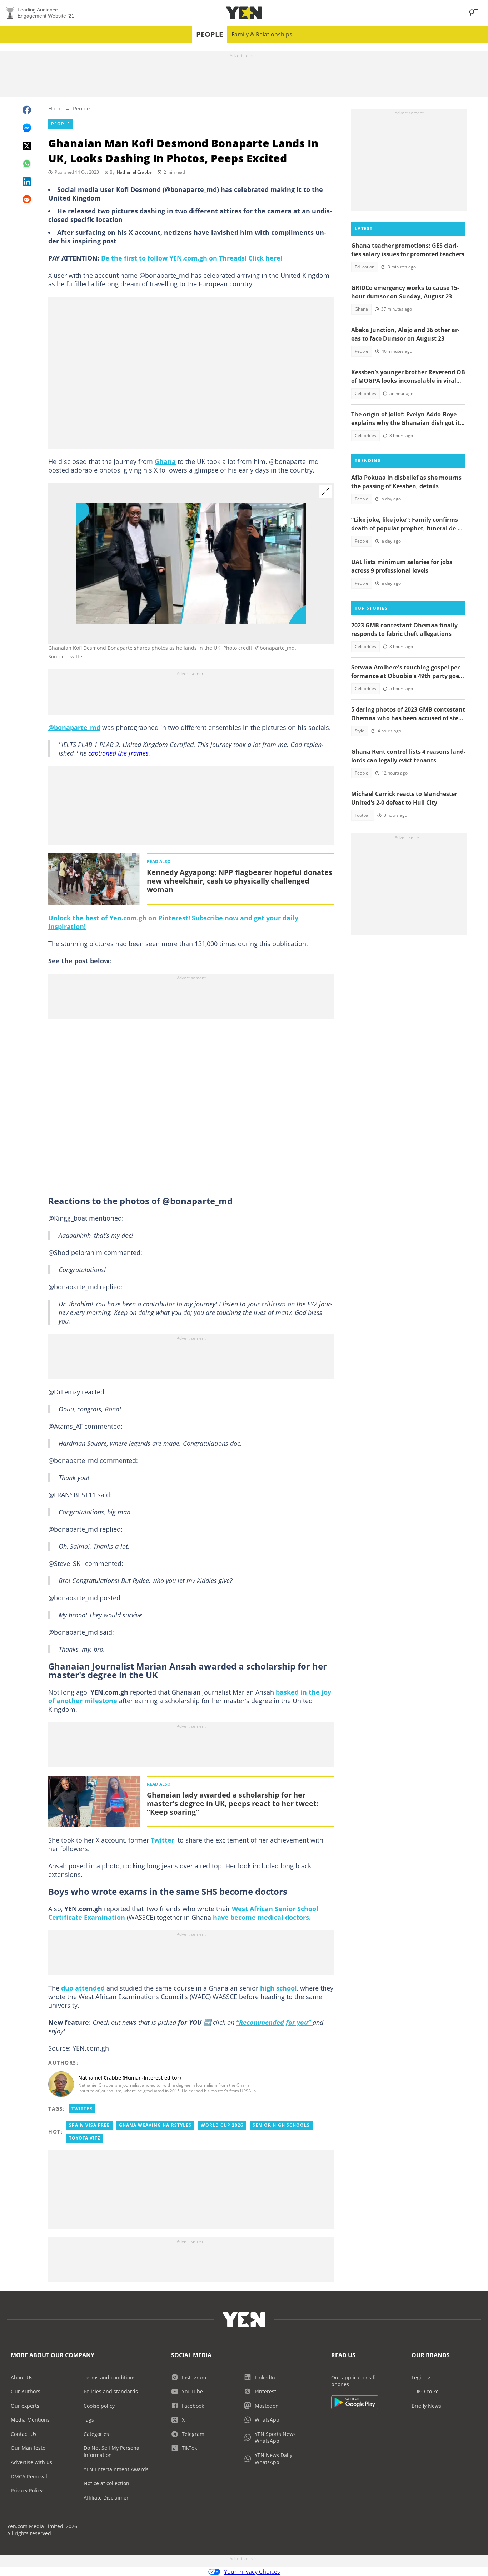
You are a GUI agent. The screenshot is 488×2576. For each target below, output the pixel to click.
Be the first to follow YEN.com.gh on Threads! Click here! (192, 258)
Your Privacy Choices (252, 2572)
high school (278, 1988)
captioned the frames (118, 753)
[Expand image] (325, 491)
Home (56, 108)
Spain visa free (89, 2125)
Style (360, 731)
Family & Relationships (262, 34)
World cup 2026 (222, 2125)
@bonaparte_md (74, 727)
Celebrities (365, 393)
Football (363, 815)
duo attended (83, 1988)
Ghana (165, 461)
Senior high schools (281, 2125)
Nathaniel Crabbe (134, 172)
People (210, 34)
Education (365, 267)
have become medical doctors (261, 1917)
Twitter (163, 1840)
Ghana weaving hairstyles (155, 2125)
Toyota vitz (85, 2138)
